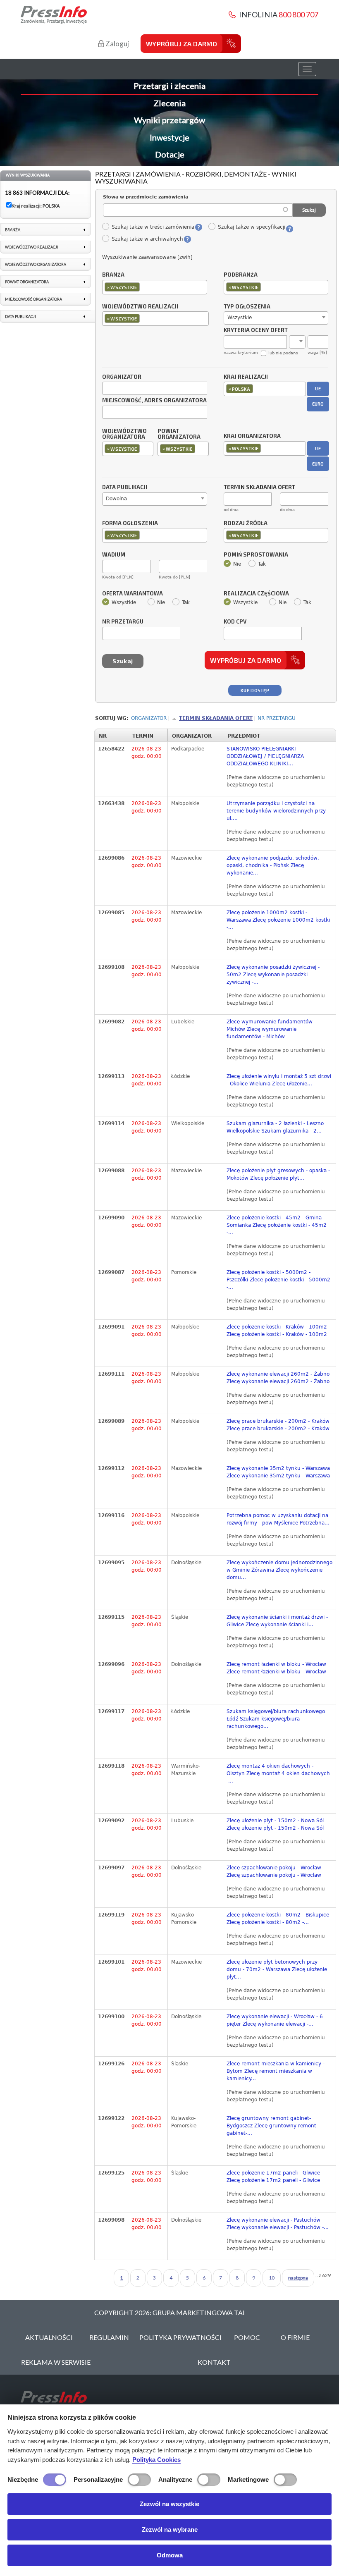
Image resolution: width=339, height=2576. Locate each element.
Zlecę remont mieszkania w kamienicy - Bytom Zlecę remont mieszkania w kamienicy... (276, 2071)
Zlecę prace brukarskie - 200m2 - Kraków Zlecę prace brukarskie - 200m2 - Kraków (278, 1425)
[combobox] (155, 287)
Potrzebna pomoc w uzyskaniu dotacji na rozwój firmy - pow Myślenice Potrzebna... (278, 1519)
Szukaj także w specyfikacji (251, 227)
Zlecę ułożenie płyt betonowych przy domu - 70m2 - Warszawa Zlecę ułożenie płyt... (277, 1969)
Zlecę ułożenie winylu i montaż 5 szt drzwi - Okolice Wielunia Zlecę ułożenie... (279, 1080)
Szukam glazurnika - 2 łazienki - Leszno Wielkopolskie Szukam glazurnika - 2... (275, 1127)
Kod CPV (235, 622)
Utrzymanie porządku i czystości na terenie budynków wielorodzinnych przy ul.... (276, 811)
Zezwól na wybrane (170, 2529)
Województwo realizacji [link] (32, 247)
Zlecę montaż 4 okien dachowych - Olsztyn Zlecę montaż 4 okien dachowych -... (278, 1773)
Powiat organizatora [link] (27, 282)
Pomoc (247, 2337)
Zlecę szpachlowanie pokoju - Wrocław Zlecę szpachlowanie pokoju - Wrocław (274, 1871)
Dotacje (170, 154)
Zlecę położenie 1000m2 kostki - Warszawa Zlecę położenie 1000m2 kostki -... (278, 920)
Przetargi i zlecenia (169, 86)
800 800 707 (298, 14)
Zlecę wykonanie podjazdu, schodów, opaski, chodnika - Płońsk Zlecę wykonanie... (273, 865)
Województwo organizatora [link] (36, 264)
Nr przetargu (123, 622)
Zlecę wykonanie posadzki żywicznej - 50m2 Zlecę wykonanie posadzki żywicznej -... (273, 975)
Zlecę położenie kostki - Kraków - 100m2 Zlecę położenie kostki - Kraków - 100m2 (277, 1331)
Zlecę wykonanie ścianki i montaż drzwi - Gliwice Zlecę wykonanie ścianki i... (277, 1621)
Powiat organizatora (179, 434)
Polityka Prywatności (180, 2337)
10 (272, 2278)
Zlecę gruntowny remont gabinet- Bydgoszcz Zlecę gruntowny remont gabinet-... (271, 2126)
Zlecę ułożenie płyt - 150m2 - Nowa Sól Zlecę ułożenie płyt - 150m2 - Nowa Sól (275, 1824)
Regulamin (109, 2337)
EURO (318, 404)
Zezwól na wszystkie (169, 2504)
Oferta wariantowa (132, 594)
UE (318, 388)
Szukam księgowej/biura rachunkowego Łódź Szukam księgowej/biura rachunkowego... (276, 1719)
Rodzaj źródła (246, 523)
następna (298, 2278)
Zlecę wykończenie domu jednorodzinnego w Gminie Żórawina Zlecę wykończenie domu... (279, 1570)
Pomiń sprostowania (256, 555)
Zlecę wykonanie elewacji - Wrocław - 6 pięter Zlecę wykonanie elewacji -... (275, 2020)
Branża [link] (13, 230)
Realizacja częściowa (256, 594)
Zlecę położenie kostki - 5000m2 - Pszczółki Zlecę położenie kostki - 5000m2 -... (278, 1280)
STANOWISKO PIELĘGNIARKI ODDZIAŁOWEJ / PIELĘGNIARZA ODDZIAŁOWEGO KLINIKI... (265, 756)
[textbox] (144, 287)
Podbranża (241, 275)
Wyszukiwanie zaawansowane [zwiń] (147, 257)
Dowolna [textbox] (116, 499)
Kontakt (214, 2362)
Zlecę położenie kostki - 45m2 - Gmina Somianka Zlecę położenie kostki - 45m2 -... (277, 1225)
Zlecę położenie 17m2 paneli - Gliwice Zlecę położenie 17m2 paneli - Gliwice (273, 2177)
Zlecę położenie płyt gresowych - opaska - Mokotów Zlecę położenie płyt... (278, 1174)
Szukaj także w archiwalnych (147, 239)
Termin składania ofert (216, 718)
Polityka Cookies (156, 2460)
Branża (113, 275)
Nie (237, 564)
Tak (262, 564)
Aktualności (49, 2337)
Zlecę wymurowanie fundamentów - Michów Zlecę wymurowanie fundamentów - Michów (271, 1029)
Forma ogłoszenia (130, 523)
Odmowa (170, 2555)
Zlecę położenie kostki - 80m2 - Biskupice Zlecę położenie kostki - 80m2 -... (278, 1919)
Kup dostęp (255, 690)
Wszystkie (124, 602)
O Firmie (295, 2337)
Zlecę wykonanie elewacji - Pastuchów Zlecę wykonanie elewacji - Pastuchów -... (278, 2224)
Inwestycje (169, 137)
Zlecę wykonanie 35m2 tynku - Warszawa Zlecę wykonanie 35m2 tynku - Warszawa (278, 1472)
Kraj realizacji (246, 377)
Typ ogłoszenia (247, 307)
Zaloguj (117, 44)
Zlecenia (169, 103)
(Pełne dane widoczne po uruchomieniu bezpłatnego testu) (276, 781)
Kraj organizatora (252, 436)
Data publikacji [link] (20, 317)
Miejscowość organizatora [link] (33, 299)
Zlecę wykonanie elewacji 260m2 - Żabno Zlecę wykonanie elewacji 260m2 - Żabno (278, 1378)
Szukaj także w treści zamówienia (153, 227)
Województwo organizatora (124, 434)
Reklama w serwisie (56, 2362)
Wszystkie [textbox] (240, 318)
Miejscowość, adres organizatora (154, 401)
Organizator (122, 377)
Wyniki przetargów (169, 120)
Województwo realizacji (140, 307)
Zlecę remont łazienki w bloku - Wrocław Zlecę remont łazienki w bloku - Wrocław (276, 1668)
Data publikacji (125, 487)
